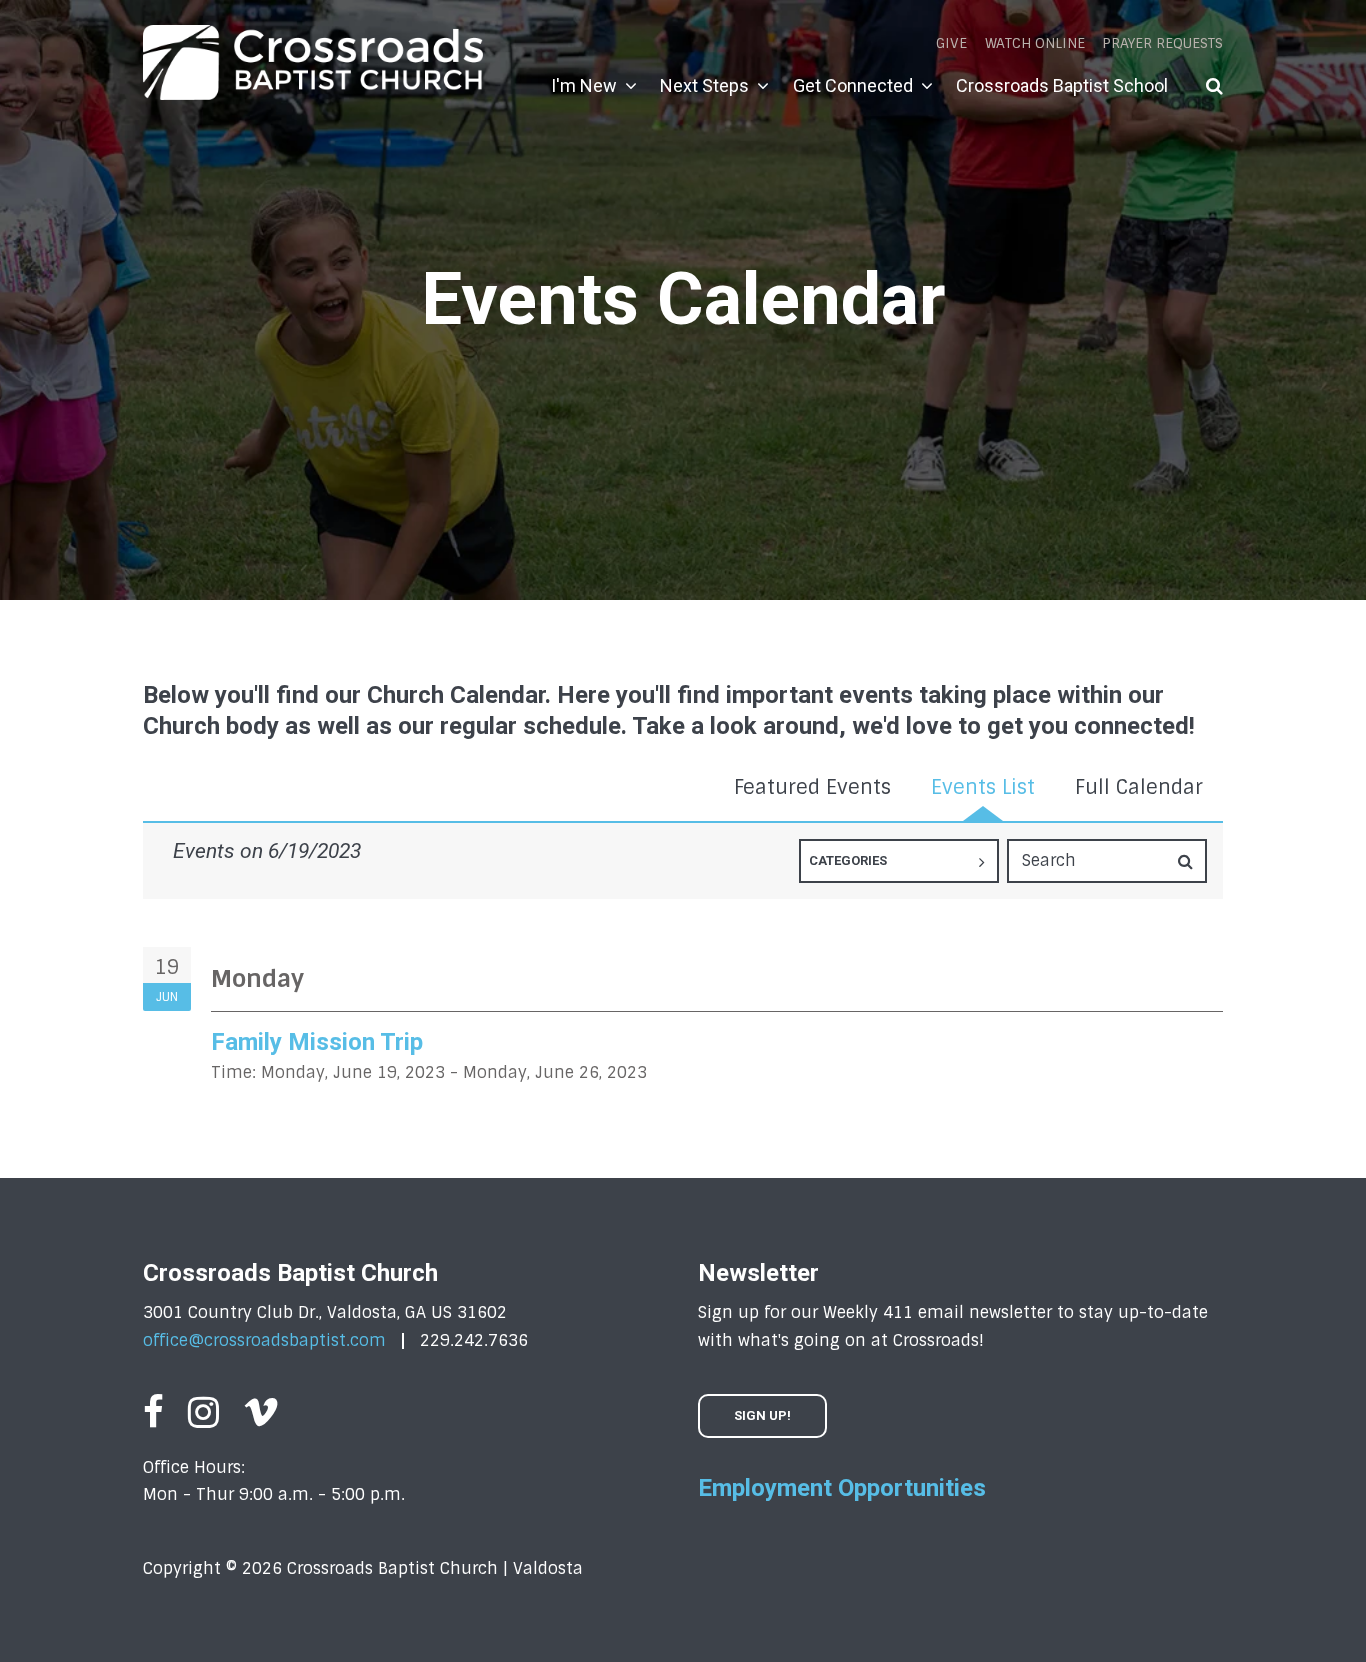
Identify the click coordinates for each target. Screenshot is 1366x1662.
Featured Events (812, 787)
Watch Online (1035, 43)
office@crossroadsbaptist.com (264, 1340)
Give (951, 43)
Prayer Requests (1162, 43)
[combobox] (899, 861)
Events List (983, 787)
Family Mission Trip (317, 1042)
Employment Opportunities (842, 1488)
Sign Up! (762, 1415)
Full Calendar (1139, 787)
